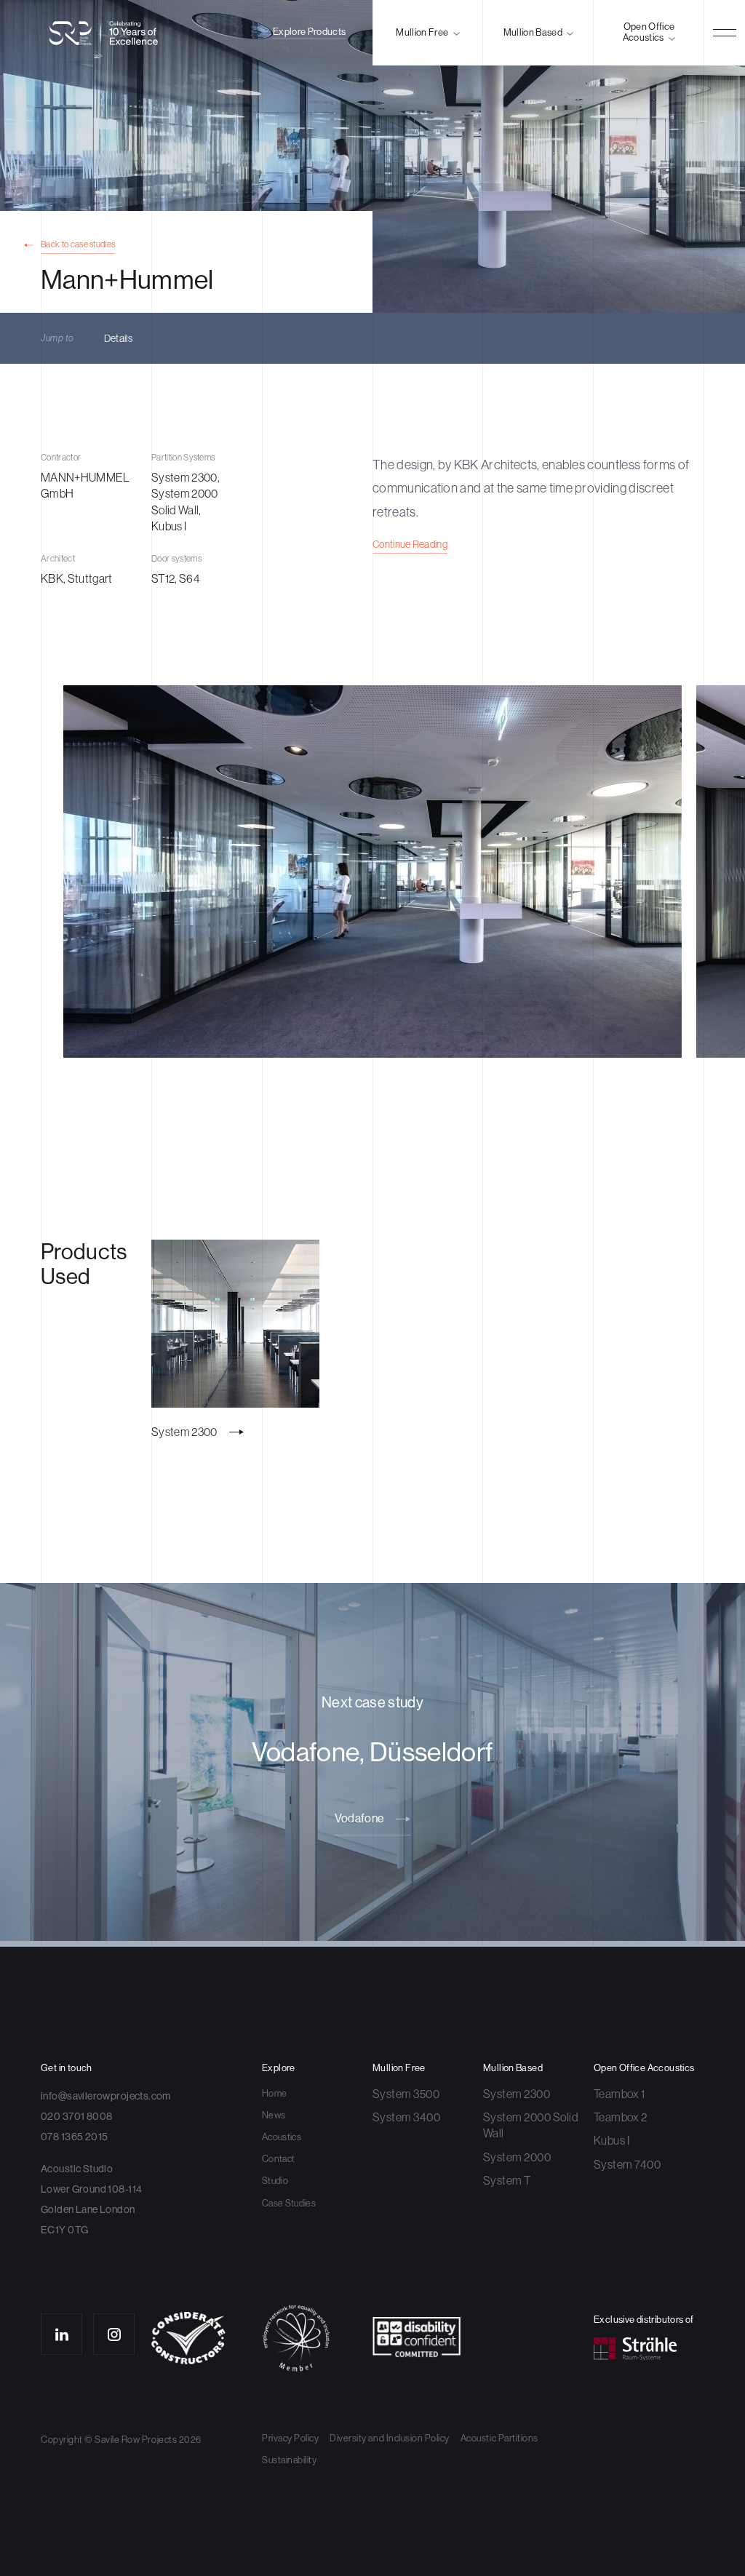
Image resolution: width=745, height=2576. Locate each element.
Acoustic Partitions (499, 2438)
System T (507, 2180)
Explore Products (309, 32)
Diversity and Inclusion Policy (390, 2438)
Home (274, 2093)
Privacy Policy (290, 2438)
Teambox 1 (619, 2094)
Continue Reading (410, 544)
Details (118, 338)
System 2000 (517, 2157)
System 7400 (627, 2164)
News (274, 2115)
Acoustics (282, 2137)
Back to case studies (78, 245)
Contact (278, 2159)
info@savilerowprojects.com (106, 2096)
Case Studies (289, 2203)
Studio (275, 2181)
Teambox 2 (620, 2117)
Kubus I (611, 2140)
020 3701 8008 (76, 2116)
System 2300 (517, 2094)
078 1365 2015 (74, 2137)
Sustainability (289, 2460)
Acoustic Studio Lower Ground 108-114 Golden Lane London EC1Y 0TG (91, 2199)
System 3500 (406, 2094)
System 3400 (406, 2117)
